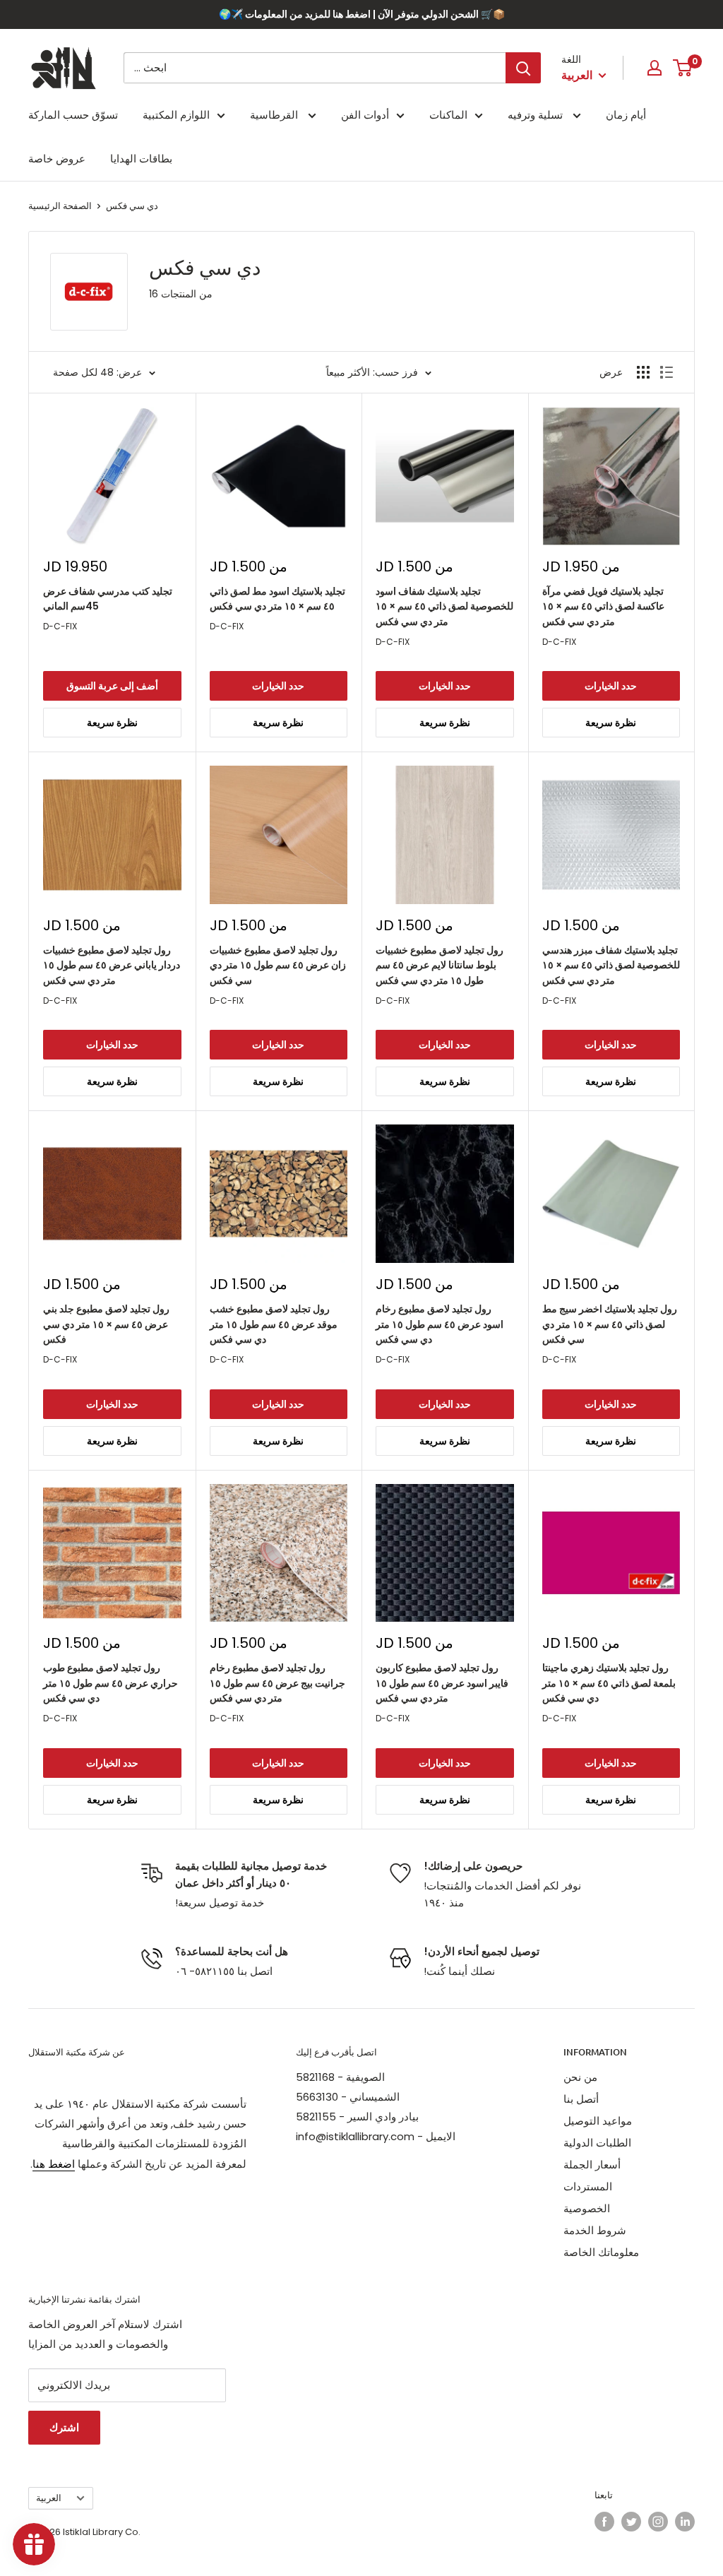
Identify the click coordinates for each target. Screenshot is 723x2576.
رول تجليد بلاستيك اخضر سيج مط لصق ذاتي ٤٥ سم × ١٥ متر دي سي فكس (610, 1324)
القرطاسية (275, 115)
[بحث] (523, 68)
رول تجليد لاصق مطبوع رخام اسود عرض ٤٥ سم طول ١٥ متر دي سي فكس (440, 1324)
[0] (683, 68)
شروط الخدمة (595, 2230)
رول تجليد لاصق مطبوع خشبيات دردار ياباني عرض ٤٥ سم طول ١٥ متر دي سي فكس (112, 965)
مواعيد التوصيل (598, 2121)
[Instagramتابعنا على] (658, 2522)
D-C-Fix (60, 626)
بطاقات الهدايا (141, 159)
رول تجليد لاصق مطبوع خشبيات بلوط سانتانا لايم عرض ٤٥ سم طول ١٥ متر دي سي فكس (440, 965)
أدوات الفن (365, 115)
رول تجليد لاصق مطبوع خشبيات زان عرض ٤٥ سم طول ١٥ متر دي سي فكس (278, 965)
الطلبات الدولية (597, 2143)
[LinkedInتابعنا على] (685, 2522)
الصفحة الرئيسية (60, 206)
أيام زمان (626, 115)
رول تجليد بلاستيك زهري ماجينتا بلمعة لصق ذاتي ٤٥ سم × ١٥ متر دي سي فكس (609, 1683)
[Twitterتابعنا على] (631, 2522)
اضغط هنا (54, 2164)
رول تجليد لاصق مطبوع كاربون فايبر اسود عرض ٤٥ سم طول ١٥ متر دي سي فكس (442, 1683)
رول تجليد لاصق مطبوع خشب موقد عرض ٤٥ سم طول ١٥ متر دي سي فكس (274, 1324)
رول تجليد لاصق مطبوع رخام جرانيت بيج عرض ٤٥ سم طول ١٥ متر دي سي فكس (277, 1683)
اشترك (64, 2427)
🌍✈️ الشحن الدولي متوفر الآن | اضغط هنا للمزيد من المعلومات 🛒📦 (362, 14)
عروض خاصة (57, 159)
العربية (49, 2498)
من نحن (580, 2077)
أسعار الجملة (592, 2165)
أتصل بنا (581, 2099)
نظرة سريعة (112, 723)
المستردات (588, 2186)
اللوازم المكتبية (176, 115)
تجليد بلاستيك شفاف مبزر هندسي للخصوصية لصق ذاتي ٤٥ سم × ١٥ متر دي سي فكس (611, 965)
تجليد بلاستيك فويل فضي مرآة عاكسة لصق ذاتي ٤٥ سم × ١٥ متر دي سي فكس (603, 606)
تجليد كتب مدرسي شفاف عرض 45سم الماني (108, 599)
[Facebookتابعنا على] (604, 2522)
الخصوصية (587, 2208)
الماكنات (448, 115)
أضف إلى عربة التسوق (112, 686)
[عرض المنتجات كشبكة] (643, 372)
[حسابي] (655, 68)
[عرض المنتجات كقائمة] (667, 372)
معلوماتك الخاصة (601, 2252)
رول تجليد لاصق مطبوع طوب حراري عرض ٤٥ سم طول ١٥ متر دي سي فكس (110, 1683)
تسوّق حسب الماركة (73, 115)
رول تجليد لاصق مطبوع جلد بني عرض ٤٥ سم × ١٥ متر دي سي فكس (106, 1324)
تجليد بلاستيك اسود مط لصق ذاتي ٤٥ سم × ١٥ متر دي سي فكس (277, 599)
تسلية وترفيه (537, 115)
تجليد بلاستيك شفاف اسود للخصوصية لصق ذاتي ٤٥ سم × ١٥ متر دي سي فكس (444, 606)
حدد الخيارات (278, 686)
